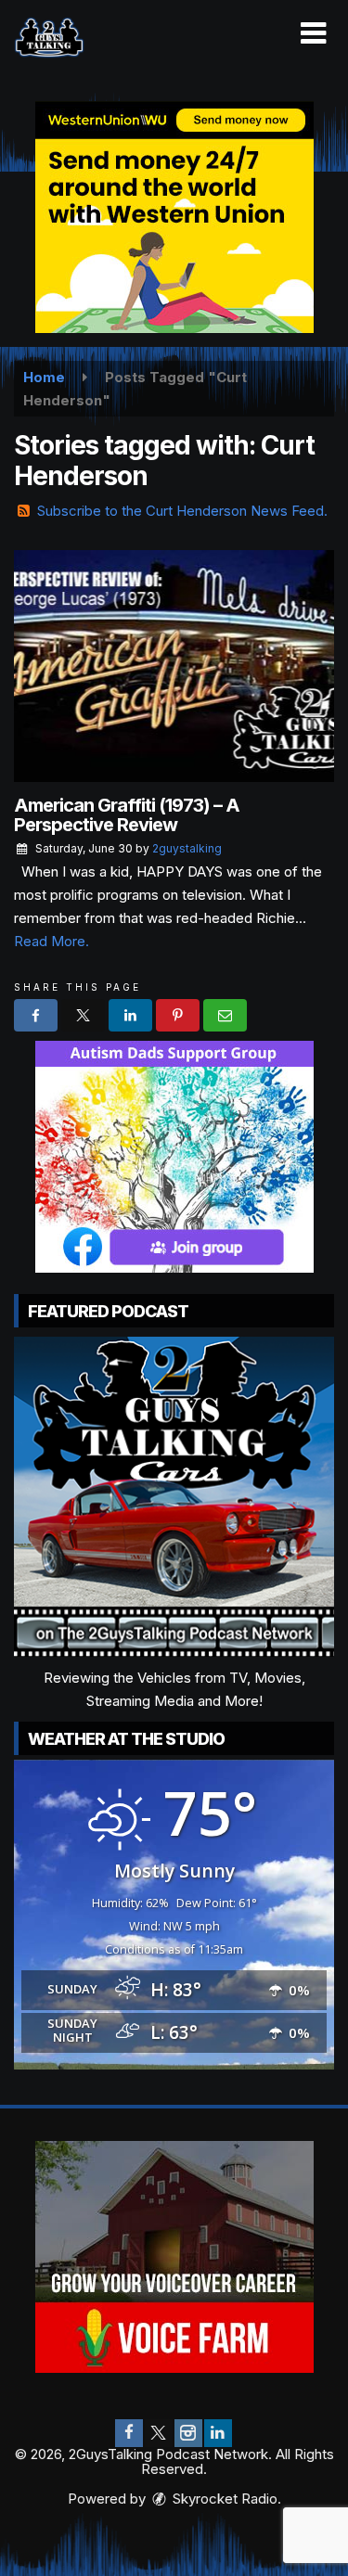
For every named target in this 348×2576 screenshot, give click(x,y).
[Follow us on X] (159, 2433)
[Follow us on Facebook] (129, 2433)
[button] (313, 33)
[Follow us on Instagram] (188, 2433)
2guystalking (187, 848)
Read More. (52, 941)
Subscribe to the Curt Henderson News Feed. (182, 511)
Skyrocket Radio (223, 2499)
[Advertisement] (174, 217)
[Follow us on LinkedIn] (218, 2433)
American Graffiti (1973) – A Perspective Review (127, 815)
